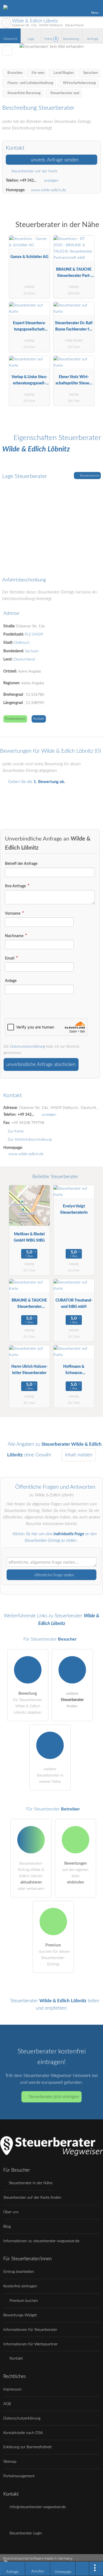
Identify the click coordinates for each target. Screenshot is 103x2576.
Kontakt (39, 719)
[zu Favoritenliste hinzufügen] (7, 50)
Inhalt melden (79, 1455)
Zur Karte (16, 1131)
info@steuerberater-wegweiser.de (37, 2507)
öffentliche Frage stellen (54, 1575)
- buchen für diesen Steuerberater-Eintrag (53, 1955)
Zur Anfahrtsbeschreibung (30, 1139)
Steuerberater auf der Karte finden (32, 2197)
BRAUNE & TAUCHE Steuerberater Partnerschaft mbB (74, 274)
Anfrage (93, 39)
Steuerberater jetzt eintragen (54, 2097)
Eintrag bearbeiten (19, 2272)
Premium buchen (23, 2301)
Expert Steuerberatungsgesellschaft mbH (29, 327)
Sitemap (10, 2461)
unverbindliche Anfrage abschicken (41, 1064)
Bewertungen (73, 39)
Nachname (15, 936)
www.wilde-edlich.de (48, 190)
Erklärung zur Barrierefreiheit (27, 2447)
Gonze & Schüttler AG (29, 257)
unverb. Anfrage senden (54, 160)
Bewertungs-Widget (20, 2315)
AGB (7, 2404)
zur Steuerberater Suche (6, 23)
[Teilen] (82, 2569)
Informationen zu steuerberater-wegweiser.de (41, 2241)
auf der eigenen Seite (75, 1873)
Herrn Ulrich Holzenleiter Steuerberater (29, 1370)
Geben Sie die (36, 782)
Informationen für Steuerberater (30, 2330)
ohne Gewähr (38, 1455)
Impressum (12, 2389)
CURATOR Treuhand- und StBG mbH (74, 1303)
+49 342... (28, 180)
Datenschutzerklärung (27, 1046)
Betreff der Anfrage (21, 864)
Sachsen (32, 651)
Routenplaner (89, 476)
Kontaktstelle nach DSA (23, 2433)
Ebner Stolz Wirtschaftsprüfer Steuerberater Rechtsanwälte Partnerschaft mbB (74, 381)
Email (10, 958)
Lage (31, 39)
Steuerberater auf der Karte (34, 171)
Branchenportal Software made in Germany (36, 2561)
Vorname (13, 913)
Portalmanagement (19, 2476)
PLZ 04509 (34, 634)
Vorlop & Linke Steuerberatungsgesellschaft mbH (29, 381)
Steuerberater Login (25, 2533)
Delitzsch (22, 643)
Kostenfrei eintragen (20, 2286)
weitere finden (72, 1700)
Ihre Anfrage (16, 886)
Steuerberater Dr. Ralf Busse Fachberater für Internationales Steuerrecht (74, 327)
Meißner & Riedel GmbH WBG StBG (29, 1237)
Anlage (11, 981)
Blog (7, 2226)
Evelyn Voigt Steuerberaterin (74, 1209)
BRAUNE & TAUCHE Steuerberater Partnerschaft (29, 1305)
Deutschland (24, 659)
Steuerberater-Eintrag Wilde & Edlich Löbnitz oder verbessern (31, 1876)
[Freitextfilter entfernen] (78, 8)
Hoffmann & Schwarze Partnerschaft (74, 1371)
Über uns (11, 2212)
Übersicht (10, 39)
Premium (92, 230)
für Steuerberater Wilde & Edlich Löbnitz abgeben (28, 1703)
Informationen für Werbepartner (30, 2344)
